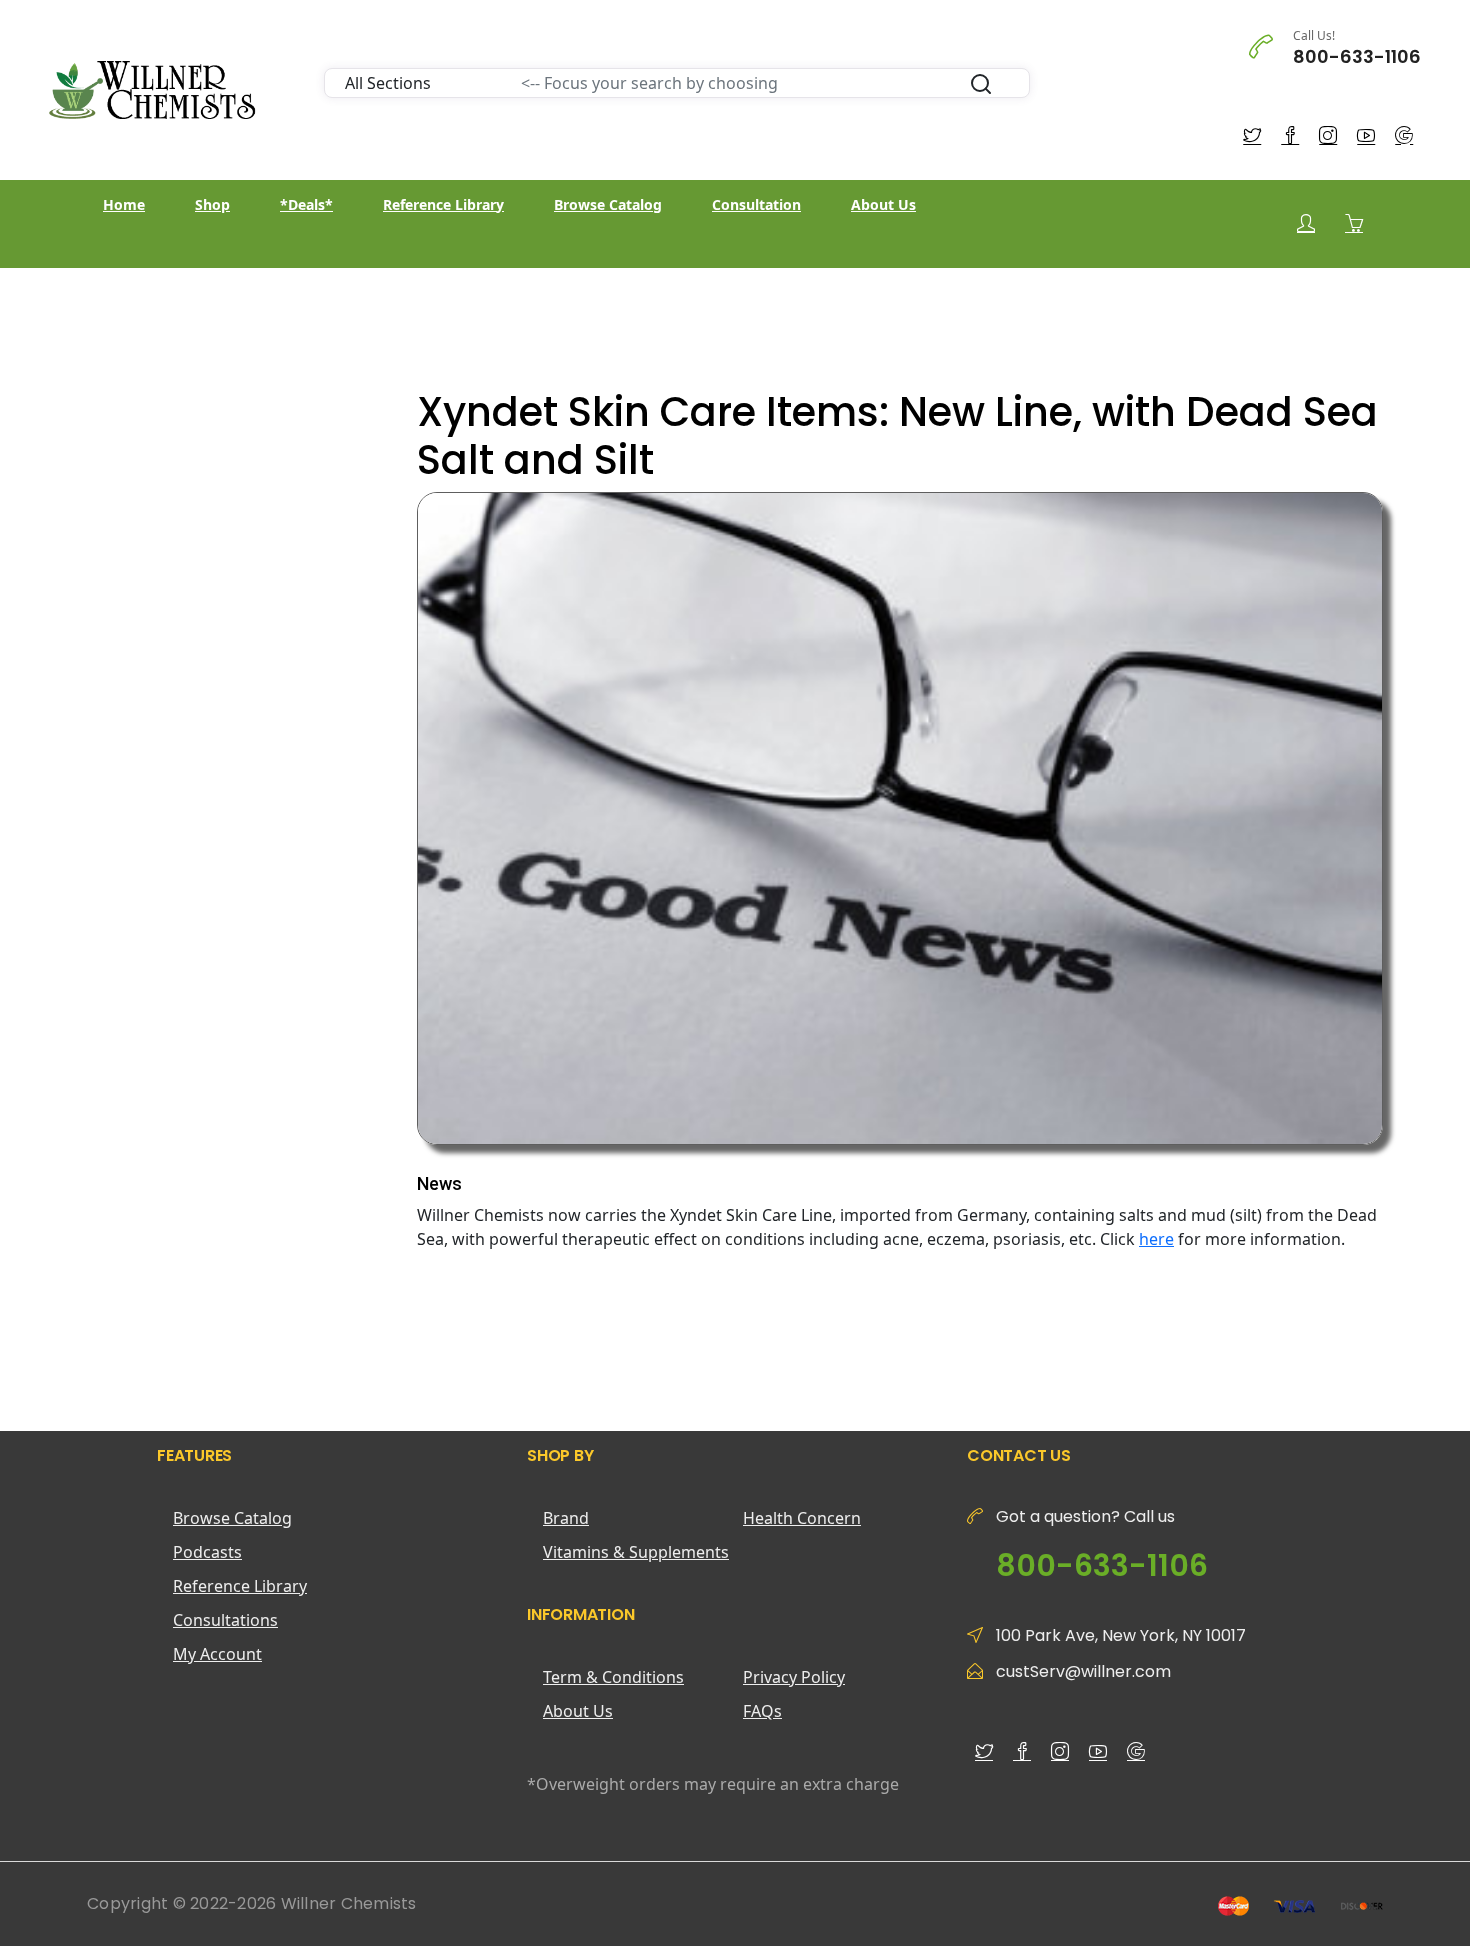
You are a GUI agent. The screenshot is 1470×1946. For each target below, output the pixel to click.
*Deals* (306, 204)
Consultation (756, 204)
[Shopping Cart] (1354, 223)
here (1156, 1239)
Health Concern (802, 1518)
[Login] (1306, 223)
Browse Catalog (608, 204)
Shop (212, 204)
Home (124, 204)
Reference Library (443, 204)
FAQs (762, 1711)
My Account (217, 1654)
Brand (566, 1518)
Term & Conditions (613, 1677)
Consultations (225, 1620)
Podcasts (207, 1552)
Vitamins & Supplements (636, 1552)
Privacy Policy (794, 1677)
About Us (883, 204)
